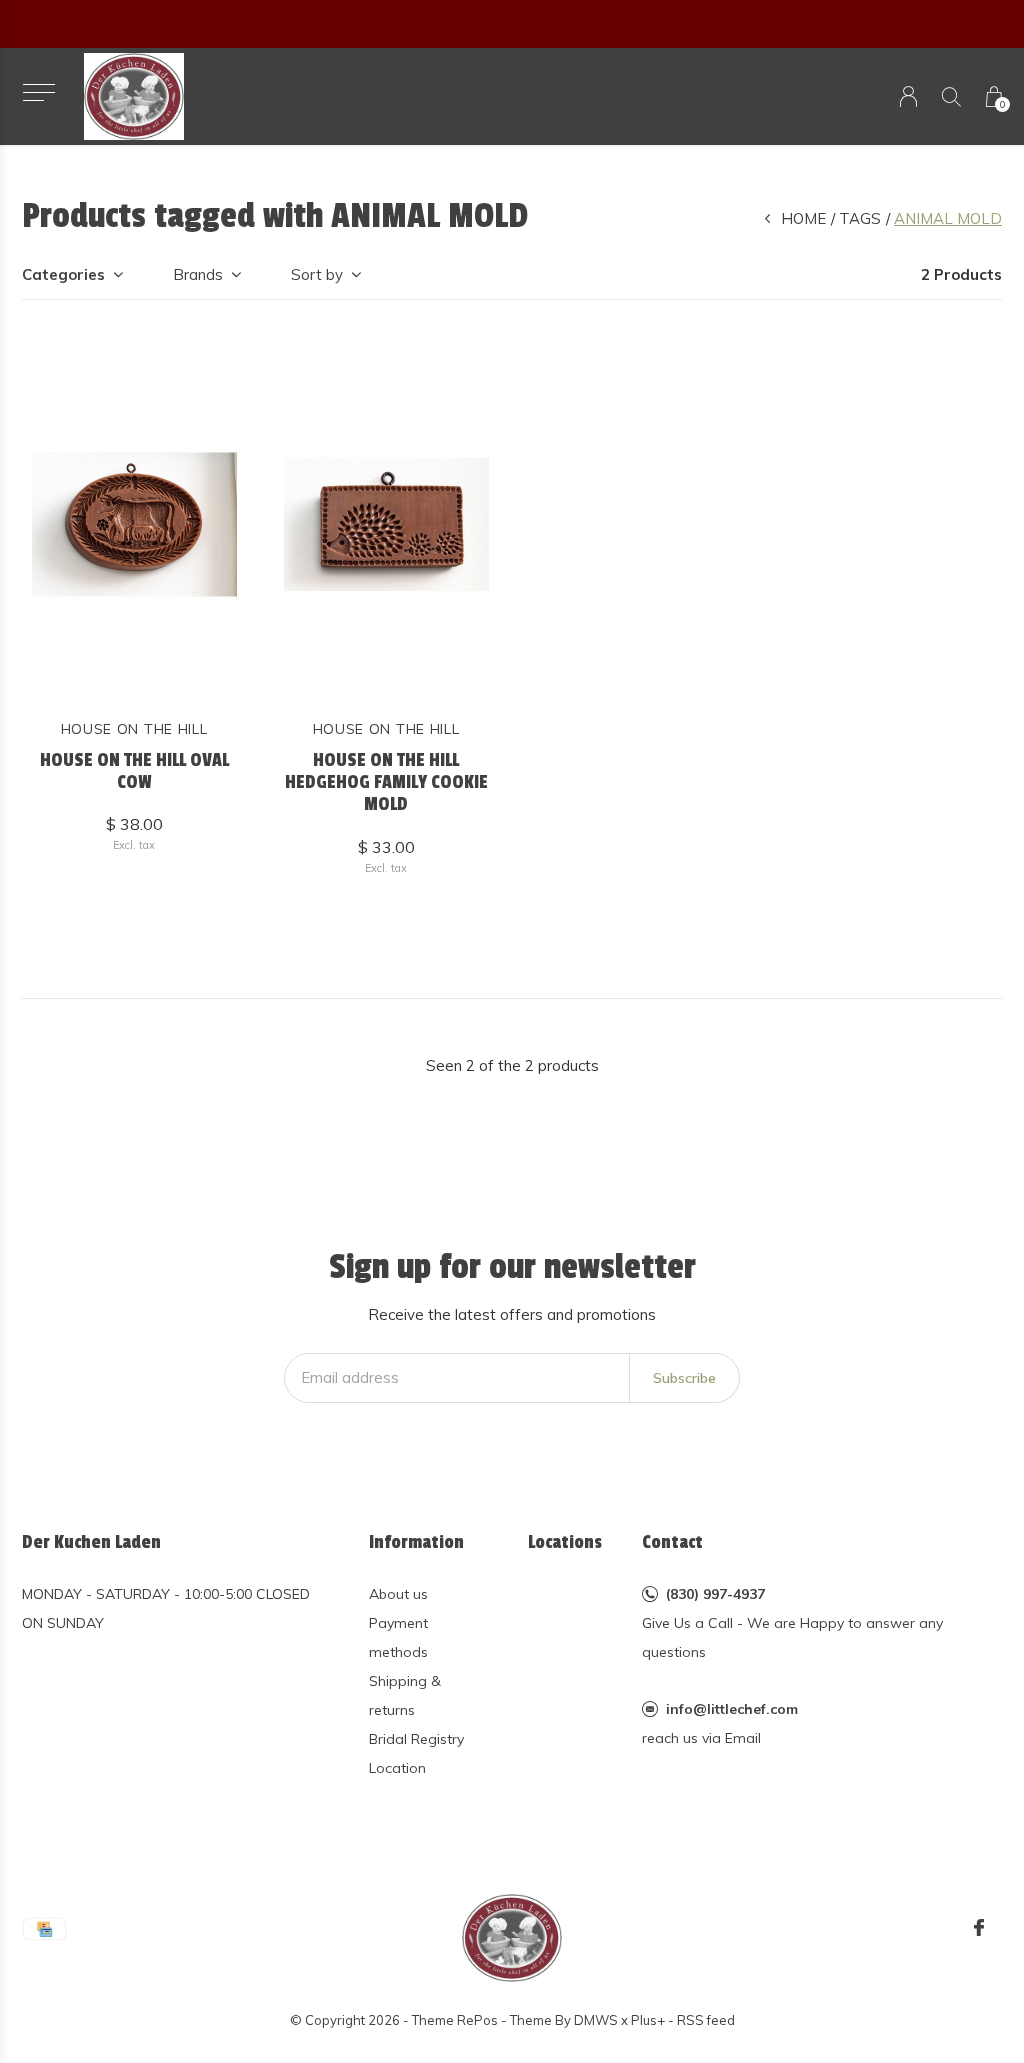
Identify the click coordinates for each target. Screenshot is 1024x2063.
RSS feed (706, 2020)
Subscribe (684, 1378)
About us (398, 1594)
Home (803, 218)
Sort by (317, 274)
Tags (860, 218)
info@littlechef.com (732, 1709)
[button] (38, 92)
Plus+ (648, 2020)
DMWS (596, 2020)
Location (397, 1768)
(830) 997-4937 (715, 1594)
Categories (63, 274)
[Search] (951, 96)
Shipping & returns (405, 1695)
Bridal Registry (416, 1739)
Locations (565, 1542)
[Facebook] (979, 1928)
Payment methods (398, 1637)
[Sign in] (908, 96)
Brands (198, 274)
